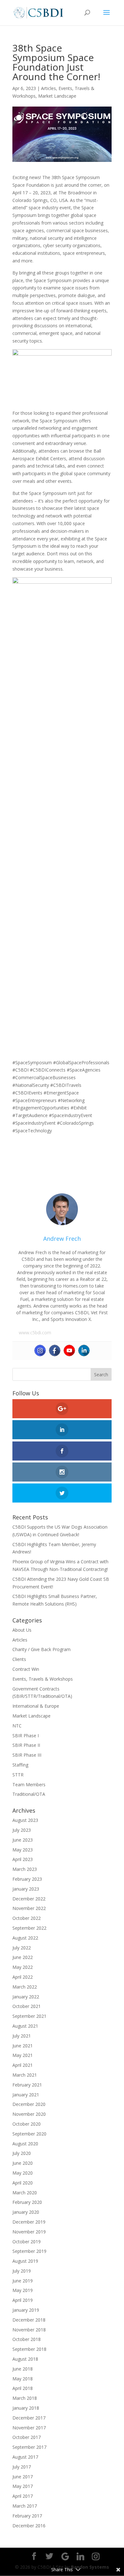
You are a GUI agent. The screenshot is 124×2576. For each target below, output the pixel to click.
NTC (17, 1726)
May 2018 (23, 2379)
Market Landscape (57, 96)
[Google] (65, 2557)
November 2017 (29, 2428)
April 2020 (23, 2183)
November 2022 (29, 1908)
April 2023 (23, 1859)
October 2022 (27, 1918)
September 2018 (29, 2349)
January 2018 (26, 2408)
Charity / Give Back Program (41, 1649)
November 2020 (29, 2114)
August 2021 (25, 2026)
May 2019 (23, 2290)
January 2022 (26, 1997)
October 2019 (27, 2242)
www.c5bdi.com (35, 1333)
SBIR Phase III (27, 1755)
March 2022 (25, 1987)
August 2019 (25, 2261)
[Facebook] (55, 1350)
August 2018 (25, 2359)
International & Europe (36, 1706)
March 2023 (25, 1869)
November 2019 (29, 2232)
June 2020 (23, 2163)
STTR (18, 1775)
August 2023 (25, 1820)
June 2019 (23, 2281)
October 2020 (27, 2124)
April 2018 (23, 2388)
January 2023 (26, 1889)
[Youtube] (69, 1350)
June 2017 (23, 2477)
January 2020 (26, 2212)
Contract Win (26, 1669)
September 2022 (29, 1928)
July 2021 (22, 2036)
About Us (22, 1630)
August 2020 (25, 2144)
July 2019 (22, 2271)
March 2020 (25, 2193)
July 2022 (22, 1948)
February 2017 (27, 2516)
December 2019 (29, 2222)
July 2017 (22, 2467)
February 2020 (27, 2202)
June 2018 (23, 2369)
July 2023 (22, 1830)
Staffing (20, 1765)
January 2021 (26, 2095)
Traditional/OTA (29, 1794)
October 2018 (27, 2339)
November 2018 (29, 2330)
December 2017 (29, 2418)
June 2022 (23, 1957)
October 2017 (27, 2437)
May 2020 (23, 2173)
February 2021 (27, 2085)
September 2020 (29, 2134)
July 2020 (22, 2153)
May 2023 (23, 1850)
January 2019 (26, 2310)
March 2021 (25, 2075)
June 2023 (23, 1840)
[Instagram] (40, 1350)
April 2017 (23, 2496)
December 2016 (29, 2526)
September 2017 (29, 2447)
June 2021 (23, 2046)
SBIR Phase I (26, 1736)
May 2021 (23, 2055)
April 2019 (23, 2300)
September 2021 (29, 2016)
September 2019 (29, 2251)
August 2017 (25, 2457)
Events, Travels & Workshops (43, 1679)
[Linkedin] (84, 1350)
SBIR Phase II (26, 1745)
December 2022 (29, 1899)
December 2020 (29, 2104)
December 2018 (29, 2320)
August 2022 (25, 1938)
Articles (48, 88)
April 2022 (23, 1977)
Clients (19, 1659)
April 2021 (23, 2065)
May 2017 (23, 2486)
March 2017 (25, 2506)
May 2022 (23, 1967)
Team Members (29, 1784)
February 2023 (27, 1879)
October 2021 (27, 2006)
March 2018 (25, 2398)
